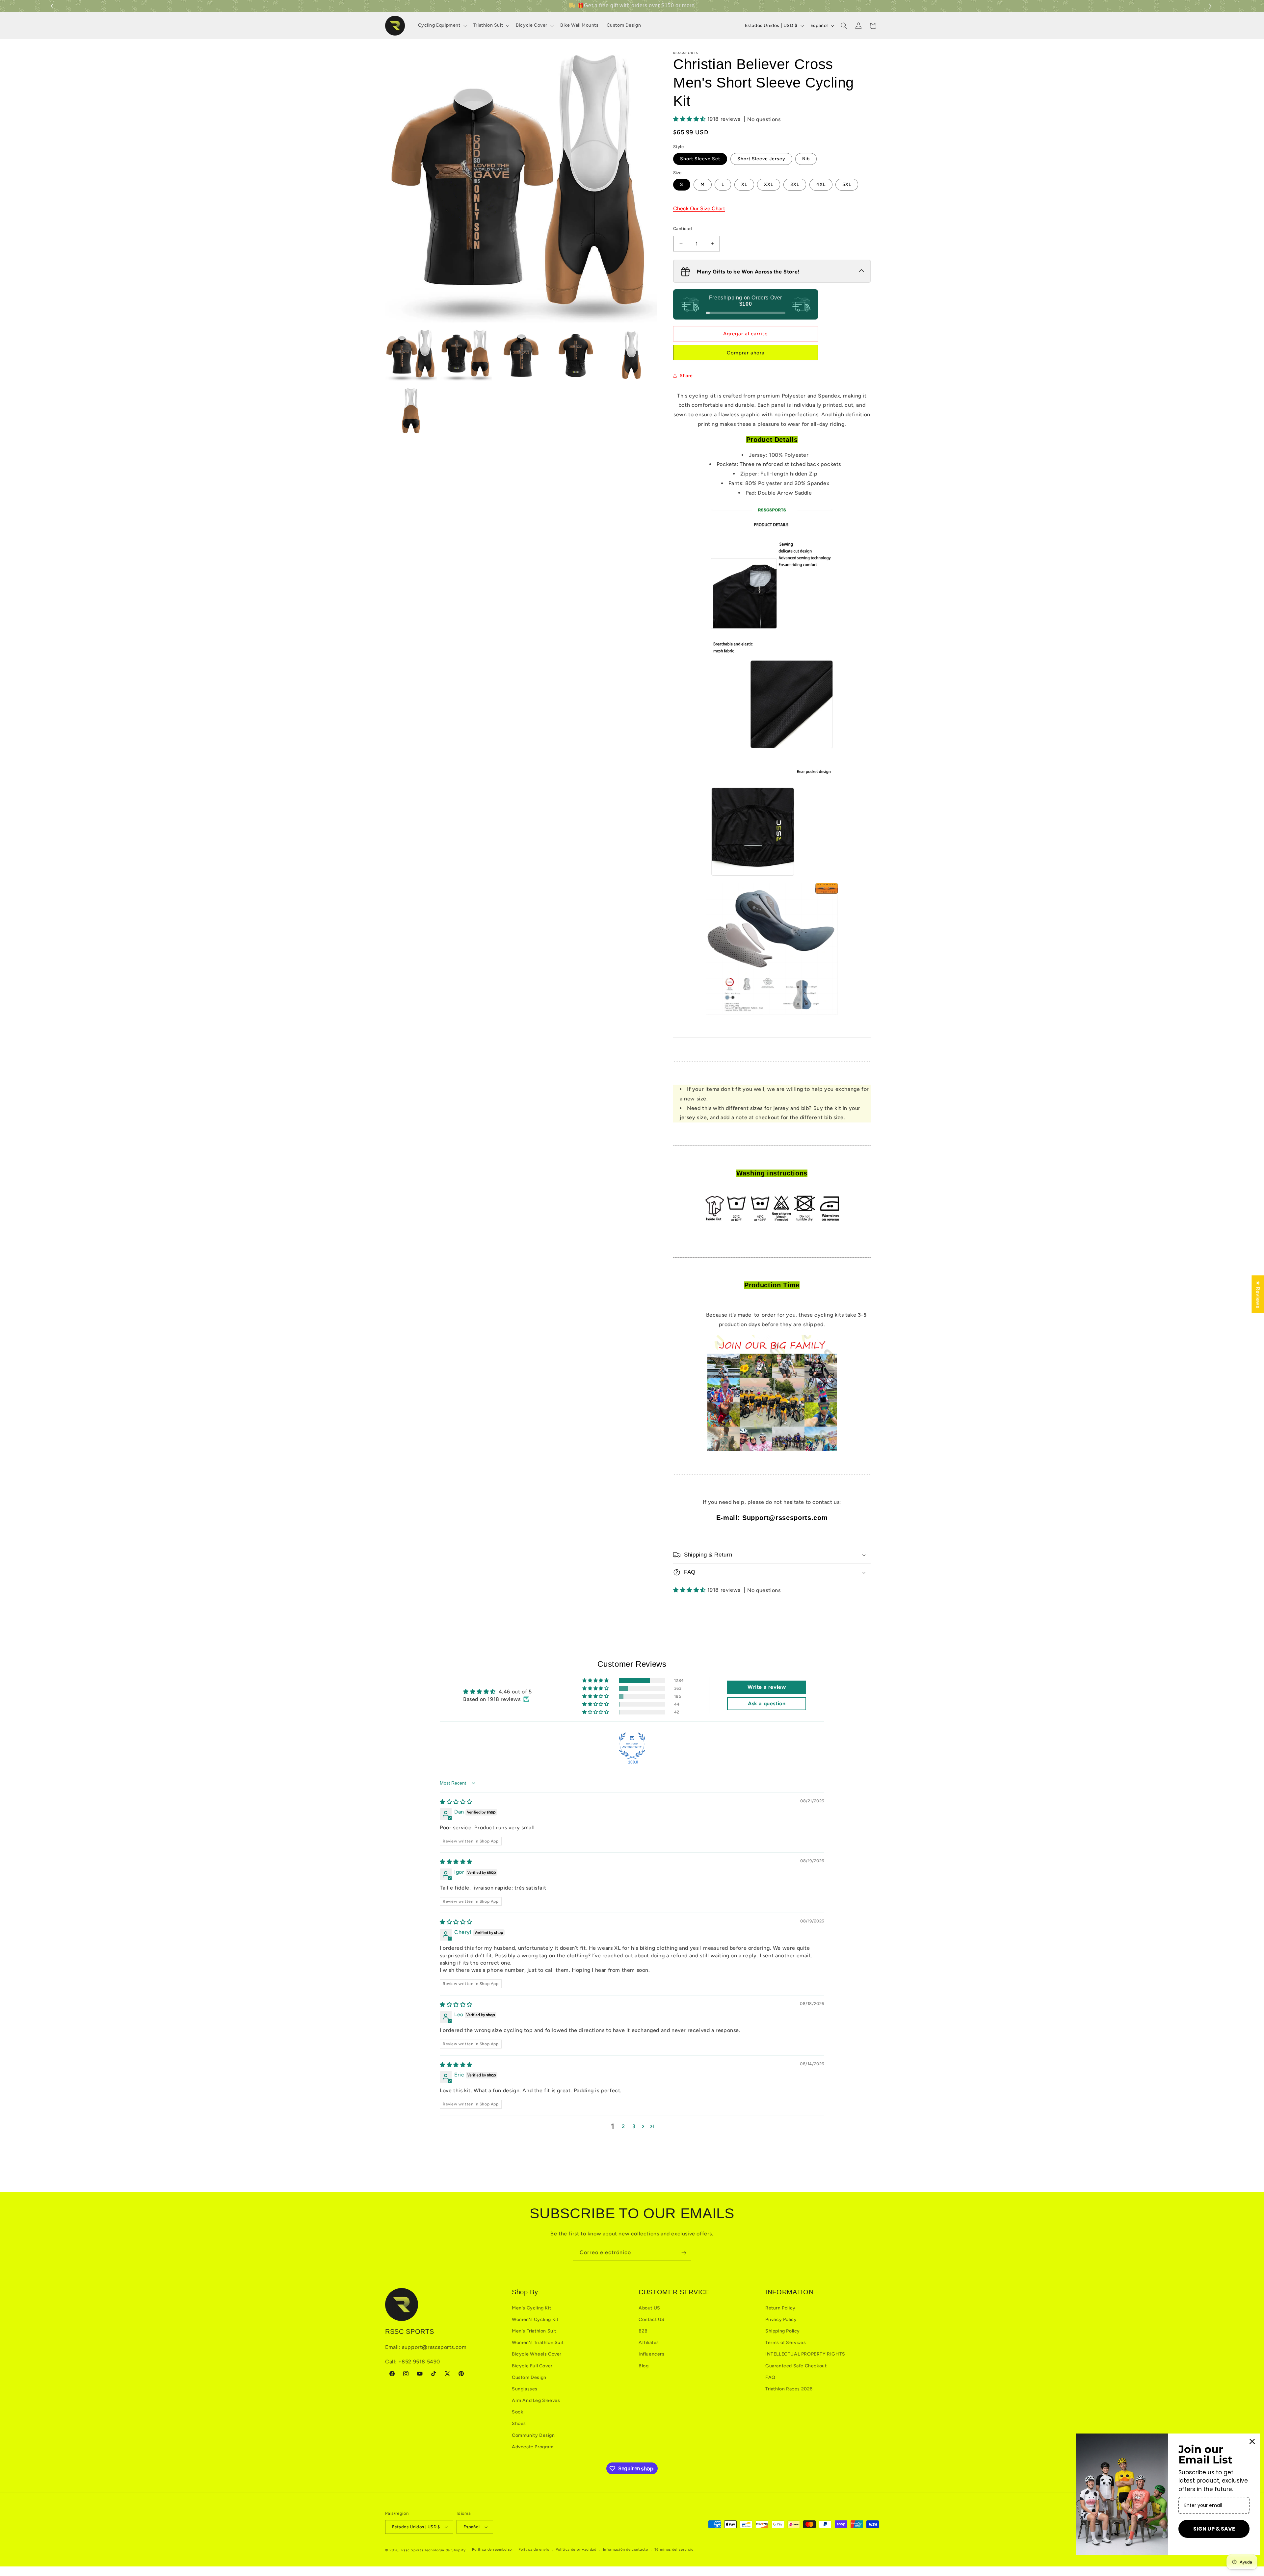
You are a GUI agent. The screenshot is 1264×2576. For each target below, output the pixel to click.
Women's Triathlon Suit (538, 2343)
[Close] (1252, 2441)
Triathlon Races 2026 (789, 2389)
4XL (821, 184)
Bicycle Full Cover (532, 2366)
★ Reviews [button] (1258, 1294)
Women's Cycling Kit (535, 2319)
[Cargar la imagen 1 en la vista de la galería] (411, 355)
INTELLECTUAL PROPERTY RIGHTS (805, 2354)
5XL (847, 184)
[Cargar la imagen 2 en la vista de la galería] (466, 355)
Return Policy (780, 2308)
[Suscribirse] (684, 2253)
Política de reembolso (492, 2550)
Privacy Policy (781, 2319)
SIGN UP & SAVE (1214, 2529)
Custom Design (529, 2377)
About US (649, 2308)
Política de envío (534, 2550)
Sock (517, 2412)
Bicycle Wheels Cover (537, 2354)
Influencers (652, 2354)
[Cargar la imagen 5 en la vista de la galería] (631, 355)
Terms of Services (786, 2343)
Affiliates (649, 2343)
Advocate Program (533, 2447)
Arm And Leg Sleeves (536, 2400)
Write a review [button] (767, 1687)
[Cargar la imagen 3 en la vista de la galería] (521, 355)
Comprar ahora (746, 353)
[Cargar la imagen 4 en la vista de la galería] (576, 355)
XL (744, 184)
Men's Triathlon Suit (534, 2331)
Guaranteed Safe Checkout (796, 2366)
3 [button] (634, 2126)
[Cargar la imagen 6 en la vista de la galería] (411, 410)
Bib (806, 159)
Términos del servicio (674, 2550)
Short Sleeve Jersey (761, 159)
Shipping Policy (783, 2331)
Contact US (652, 2319)
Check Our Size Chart (699, 208)
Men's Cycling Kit (531, 2308)
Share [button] (686, 376)
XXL (769, 184)
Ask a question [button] (767, 1703)
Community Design (533, 2435)
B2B (643, 2331)
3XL (795, 184)
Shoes (519, 2423)
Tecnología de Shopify (445, 2550)
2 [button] (623, 2126)
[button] (1211, 6)
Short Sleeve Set (700, 159)
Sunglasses (525, 2389)
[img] (456, 1802)
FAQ (770, 2377)
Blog (644, 2366)
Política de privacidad (576, 2550)
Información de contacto (626, 2550)
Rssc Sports (412, 2550)
